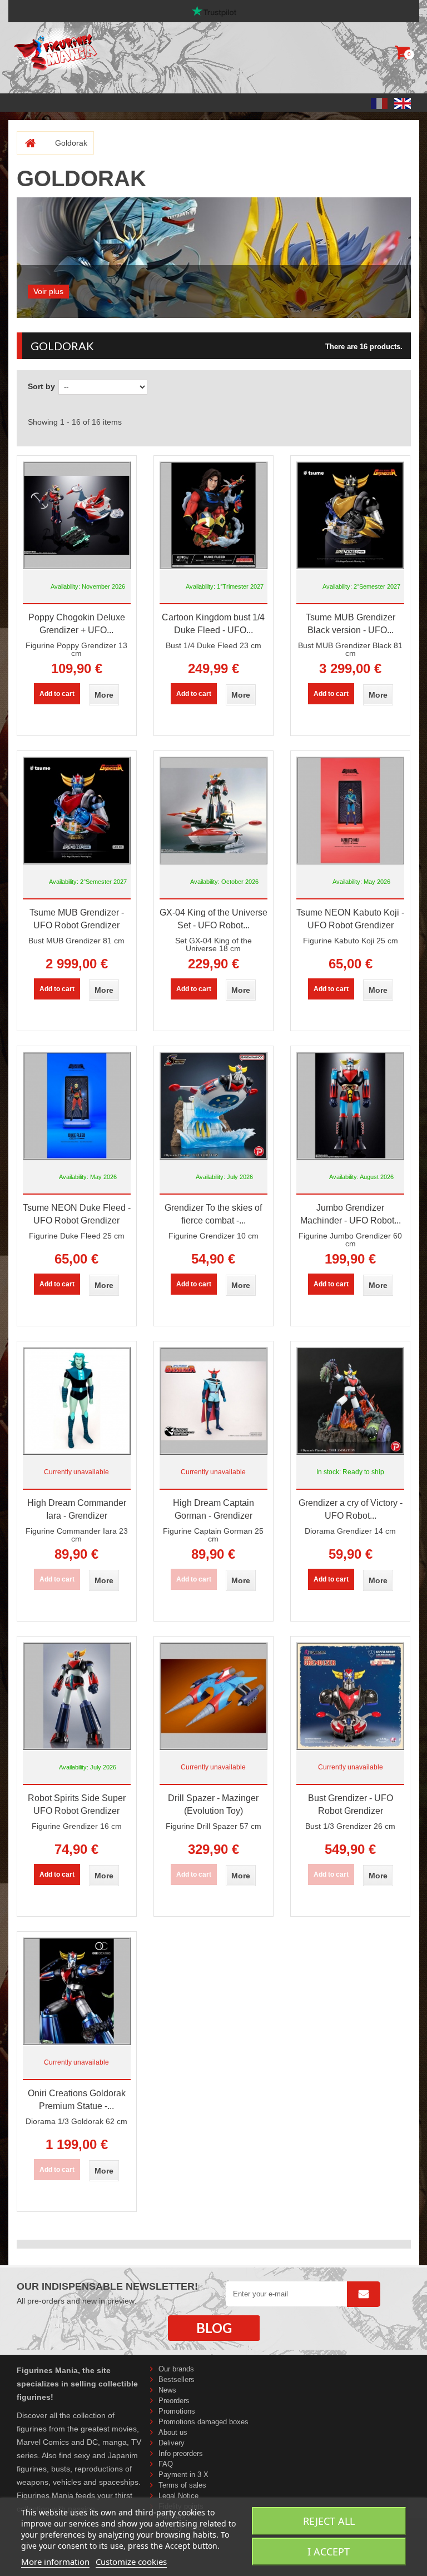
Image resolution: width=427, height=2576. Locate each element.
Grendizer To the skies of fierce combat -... (213, 1214)
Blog (214, 2328)
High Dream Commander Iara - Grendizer (77, 1509)
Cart (404, 55)
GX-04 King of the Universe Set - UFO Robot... (213, 919)
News (167, 2390)
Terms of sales (182, 2485)
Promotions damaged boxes (203, 2422)
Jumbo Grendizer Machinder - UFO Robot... (351, 1214)
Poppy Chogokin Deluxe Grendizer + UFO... (77, 624)
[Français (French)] (379, 103)
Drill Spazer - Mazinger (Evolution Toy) (213, 1804)
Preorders (174, 2401)
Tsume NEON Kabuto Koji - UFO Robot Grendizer (350, 919)
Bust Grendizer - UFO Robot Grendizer (351, 1804)
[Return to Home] (26, 143)
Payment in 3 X (183, 2475)
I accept (329, 2552)
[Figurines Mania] (82, 49)
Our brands (176, 2369)
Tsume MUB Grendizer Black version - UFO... (351, 624)
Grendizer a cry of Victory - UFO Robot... (351, 1509)
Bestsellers (177, 2379)
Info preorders (181, 2453)
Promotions (177, 2411)
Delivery (172, 2443)
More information (55, 2562)
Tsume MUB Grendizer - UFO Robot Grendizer (77, 919)
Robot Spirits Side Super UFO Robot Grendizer (77, 1804)
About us (173, 2432)
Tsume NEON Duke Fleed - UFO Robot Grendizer (77, 1214)
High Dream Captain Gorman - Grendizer (213, 1509)
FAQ (166, 2464)
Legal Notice (178, 2496)
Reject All (329, 2521)
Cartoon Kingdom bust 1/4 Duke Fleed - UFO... (213, 624)
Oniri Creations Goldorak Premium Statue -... (77, 2100)
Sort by (41, 386)
